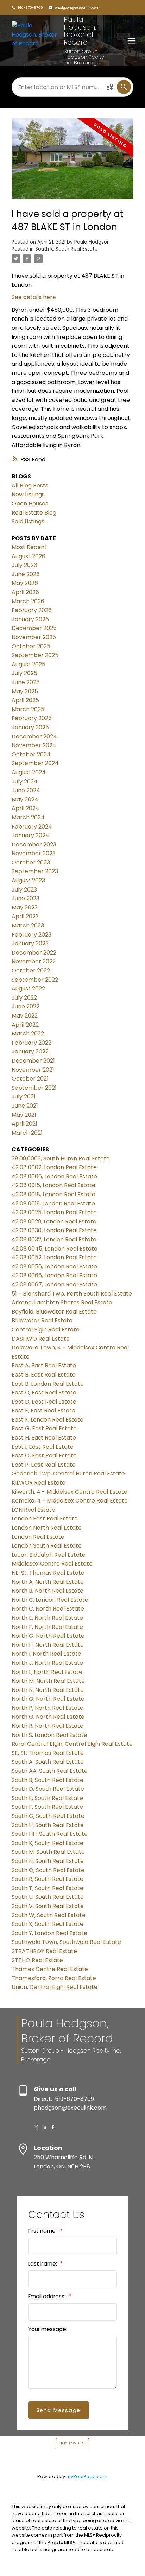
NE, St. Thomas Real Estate (48, 1573)
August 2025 (29, 664)
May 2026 (25, 583)
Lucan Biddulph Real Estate (49, 1555)
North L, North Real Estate (47, 1672)
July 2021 (24, 1097)
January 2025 (30, 727)
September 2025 (35, 655)
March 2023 (28, 925)
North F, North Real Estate (47, 1627)
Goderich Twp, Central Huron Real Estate (68, 1473)
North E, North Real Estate (47, 1618)
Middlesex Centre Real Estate (52, 1564)
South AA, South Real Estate (50, 1771)
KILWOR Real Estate (39, 1483)
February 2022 (31, 1043)
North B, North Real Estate (48, 1591)
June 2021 (25, 1106)
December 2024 (34, 736)
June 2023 (26, 898)
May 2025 (25, 691)
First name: (43, 2231)
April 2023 (25, 916)
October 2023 (31, 862)
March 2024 (28, 817)
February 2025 (32, 718)
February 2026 (32, 610)
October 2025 (31, 646)
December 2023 (34, 845)
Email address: (48, 2296)
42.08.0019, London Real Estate (53, 1204)
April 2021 (24, 1124)
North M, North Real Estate (48, 1681)
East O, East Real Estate (44, 1456)
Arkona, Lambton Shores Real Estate (62, 1302)
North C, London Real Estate (50, 1600)
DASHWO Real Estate (41, 1339)
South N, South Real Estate (48, 1861)
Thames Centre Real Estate (50, 1969)
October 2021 (30, 1079)
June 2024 (26, 790)
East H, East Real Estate (44, 1438)
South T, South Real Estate (48, 1888)
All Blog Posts (30, 486)
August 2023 (28, 880)
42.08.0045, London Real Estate (55, 1249)
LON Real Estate (33, 1510)
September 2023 (35, 871)
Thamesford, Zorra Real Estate (54, 1978)
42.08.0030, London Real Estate (54, 1230)
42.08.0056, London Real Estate (54, 1267)
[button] (27, 8)
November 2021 (33, 1070)
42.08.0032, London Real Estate (54, 1239)
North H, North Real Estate (48, 1645)
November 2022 (34, 961)
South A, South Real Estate (48, 1762)
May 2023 (25, 908)
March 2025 (28, 709)
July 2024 (25, 782)
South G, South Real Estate (48, 1816)
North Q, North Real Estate (48, 1717)
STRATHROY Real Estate (44, 1951)
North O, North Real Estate (48, 1699)
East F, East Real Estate (43, 1410)
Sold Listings (28, 521)
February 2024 (32, 827)
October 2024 (31, 754)
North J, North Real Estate (47, 1663)
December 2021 (33, 1061)
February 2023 (31, 935)
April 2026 (25, 592)
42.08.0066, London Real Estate (54, 1275)
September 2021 (34, 1088)
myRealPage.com (87, 2477)
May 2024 (25, 799)
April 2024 (26, 808)
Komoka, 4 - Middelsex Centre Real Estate (70, 1501)
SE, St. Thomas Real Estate (48, 1753)
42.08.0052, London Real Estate (54, 1257)
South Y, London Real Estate (49, 1933)
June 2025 (26, 682)
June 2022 (26, 1006)
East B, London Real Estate (48, 1384)
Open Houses (30, 503)
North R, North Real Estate (48, 1726)
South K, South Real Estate (67, 249)
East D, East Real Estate (44, 1402)
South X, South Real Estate (48, 1924)
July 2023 (24, 890)
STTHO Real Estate (37, 1960)
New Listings (28, 494)
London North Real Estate (47, 1528)
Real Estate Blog (34, 513)
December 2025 (34, 628)
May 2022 (25, 1016)
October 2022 (31, 971)
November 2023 (34, 853)
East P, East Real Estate (44, 1465)
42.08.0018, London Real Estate (53, 1194)
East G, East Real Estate (44, 1428)
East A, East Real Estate (44, 1365)
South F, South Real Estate (47, 1807)
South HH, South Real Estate (50, 1834)
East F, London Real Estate (48, 1420)
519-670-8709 (30, 8)
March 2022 (28, 1034)
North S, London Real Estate (49, 1735)
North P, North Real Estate (48, 1708)
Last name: (43, 2264)
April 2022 (25, 1025)
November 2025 (34, 637)
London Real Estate (38, 1537)
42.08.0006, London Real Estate (54, 1176)
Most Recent (29, 547)
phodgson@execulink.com (77, 8)
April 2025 (25, 700)
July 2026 (24, 565)
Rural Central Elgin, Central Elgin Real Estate (72, 1744)
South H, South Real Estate (48, 1825)
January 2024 (30, 835)
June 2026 (26, 574)
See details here (34, 297)
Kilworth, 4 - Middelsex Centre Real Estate (70, 1492)
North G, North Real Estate (48, 1636)
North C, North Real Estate (48, 1609)
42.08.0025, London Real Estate (54, 1212)
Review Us (72, 2443)
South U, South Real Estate (48, 1897)
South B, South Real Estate (48, 1780)
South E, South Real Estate (47, 1798)
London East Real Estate (45, 1519)
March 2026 (28, 601)
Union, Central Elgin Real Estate (55, 1987)
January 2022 (30, 1051)
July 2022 (24, 998)
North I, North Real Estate (46, 1654)
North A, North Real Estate (48, 1582)
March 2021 (27, 1133)
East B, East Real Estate (44, 1375)
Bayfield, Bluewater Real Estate (54, 1312)
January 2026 (30, 619)
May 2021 (24, 1115)
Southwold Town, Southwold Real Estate (66, 1942)
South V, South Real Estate (48, 1906)
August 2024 (29, 772)
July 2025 (24, 673)
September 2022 (35, 980)
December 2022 (34, 953)
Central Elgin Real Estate (46, 1330)
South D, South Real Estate (48, 1789)
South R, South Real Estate (48, 1879)
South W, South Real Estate (49, 1915)
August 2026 (29, 556)
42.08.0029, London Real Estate (54, 1221)
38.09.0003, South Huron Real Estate (61, 1158)
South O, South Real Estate (48, 1870)
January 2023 (30, 943)
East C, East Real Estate (44, 1393)
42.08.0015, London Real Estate (53, 1185)
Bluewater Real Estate (42, 1320)
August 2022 (28, 988)
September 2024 (35, 763)
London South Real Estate (47, 1546)
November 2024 (34, 745)
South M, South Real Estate (48, 1852)
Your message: (48, 2329)
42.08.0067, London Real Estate (54, 1284)
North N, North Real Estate (48, 1690)
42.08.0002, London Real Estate (54, 1167)
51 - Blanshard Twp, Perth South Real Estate (72, 1294)
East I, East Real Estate (43, 1447)
